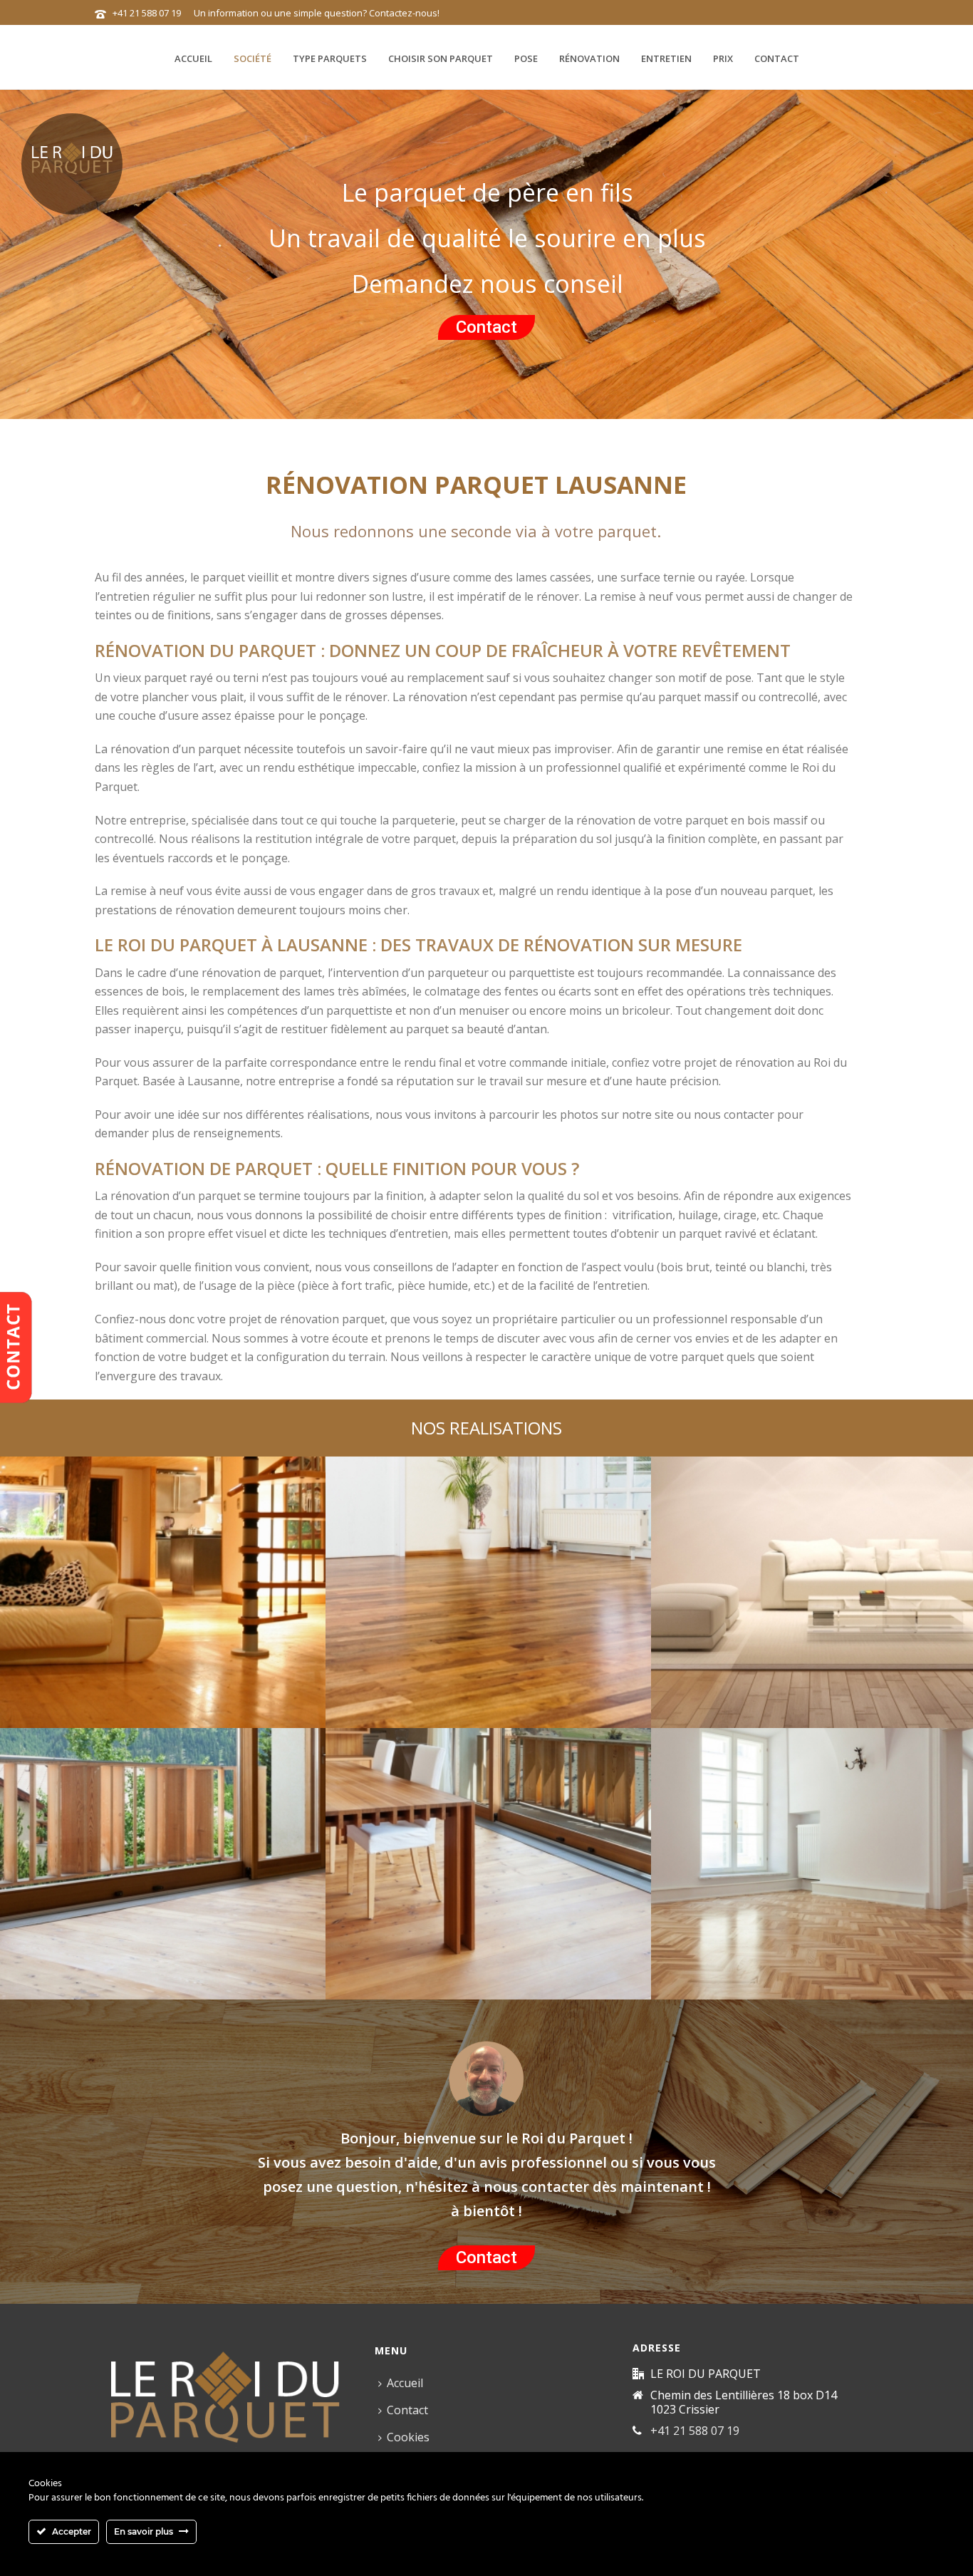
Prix (723, 58)
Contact (777, 58)
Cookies (408, 2437)
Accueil (193, 58)
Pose (526, 58)
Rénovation (589, 58)
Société (253, 58)
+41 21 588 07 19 (147, 13)
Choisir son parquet (441, 58)
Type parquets (330, 58)
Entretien (666, 58)
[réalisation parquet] (163, 1650)
